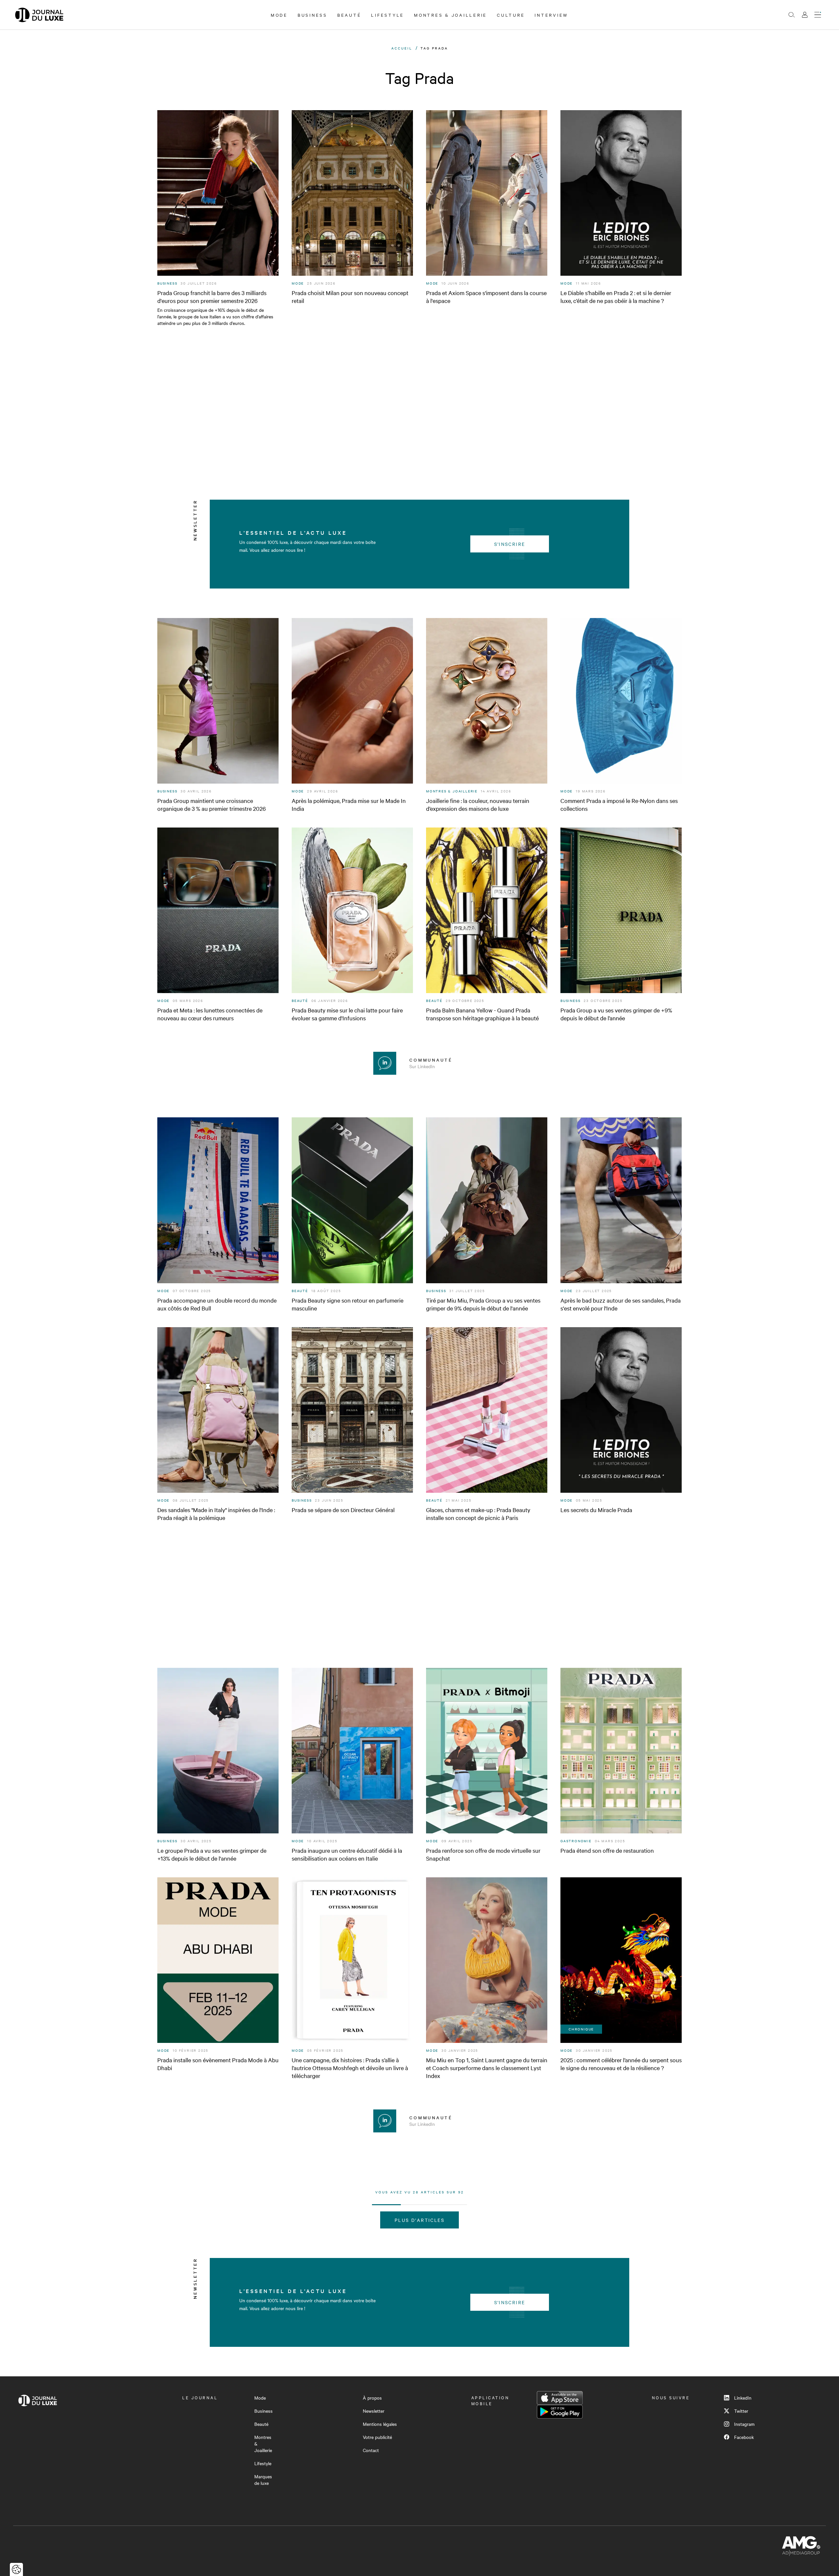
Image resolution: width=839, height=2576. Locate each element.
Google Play (560, 2412)
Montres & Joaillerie (450, 15)
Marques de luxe (263, 2480)
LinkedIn (743, 2398)
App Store (560, 2398)
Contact (371, 2450)
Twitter (741, 2411)
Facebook (744, 2437)
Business (312, 15)
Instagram (744, 2424)
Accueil (402, 48)
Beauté (349, 15)
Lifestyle (388, 15)
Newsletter (374, 2411)
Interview (551, 15)
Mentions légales (380, 2424)
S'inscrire (510, 544)
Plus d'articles (419, 2220)
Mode (279, 15)
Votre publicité (377, 2437)
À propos (372, 2398)
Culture (511, 15)
